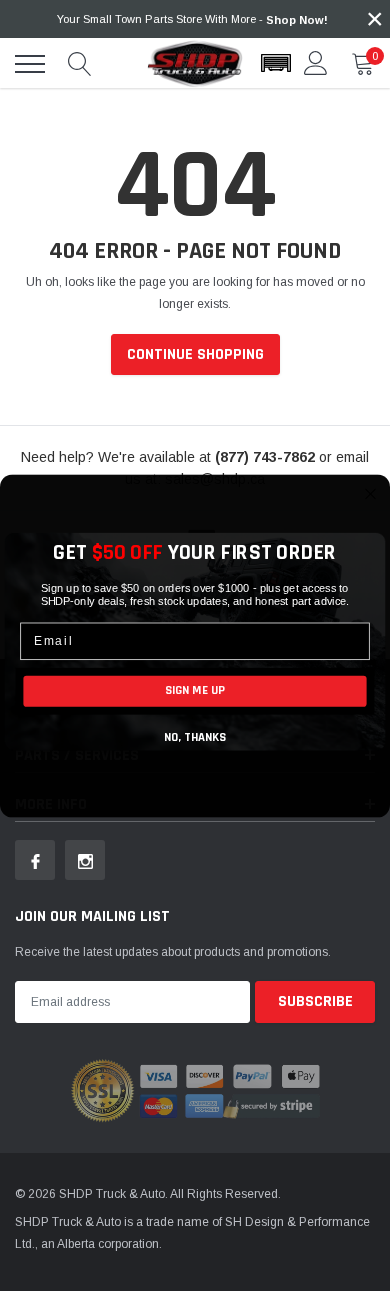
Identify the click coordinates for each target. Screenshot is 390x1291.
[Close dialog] (370, 493)
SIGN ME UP (195, 690)
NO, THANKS (195, 737)
